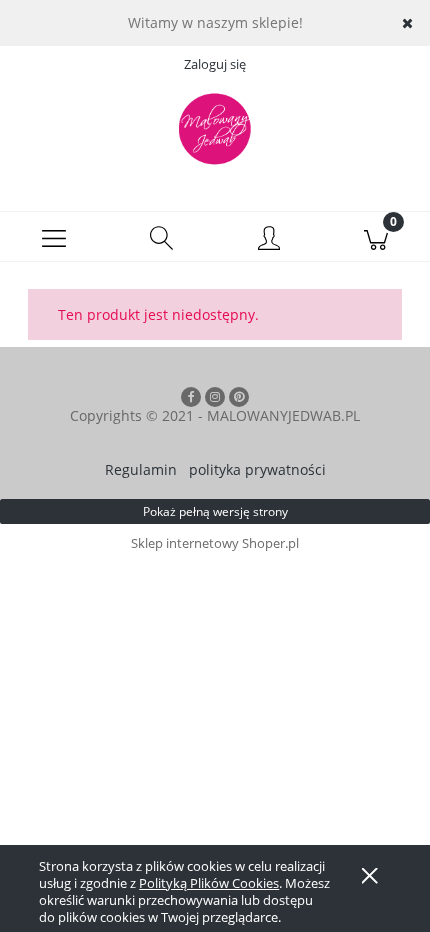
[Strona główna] (215, 129)
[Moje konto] (269, 240)
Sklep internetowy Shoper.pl (215, 543)
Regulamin (141, 469)
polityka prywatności (257, 469)
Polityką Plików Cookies (209, 883)
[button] (54, 237)
